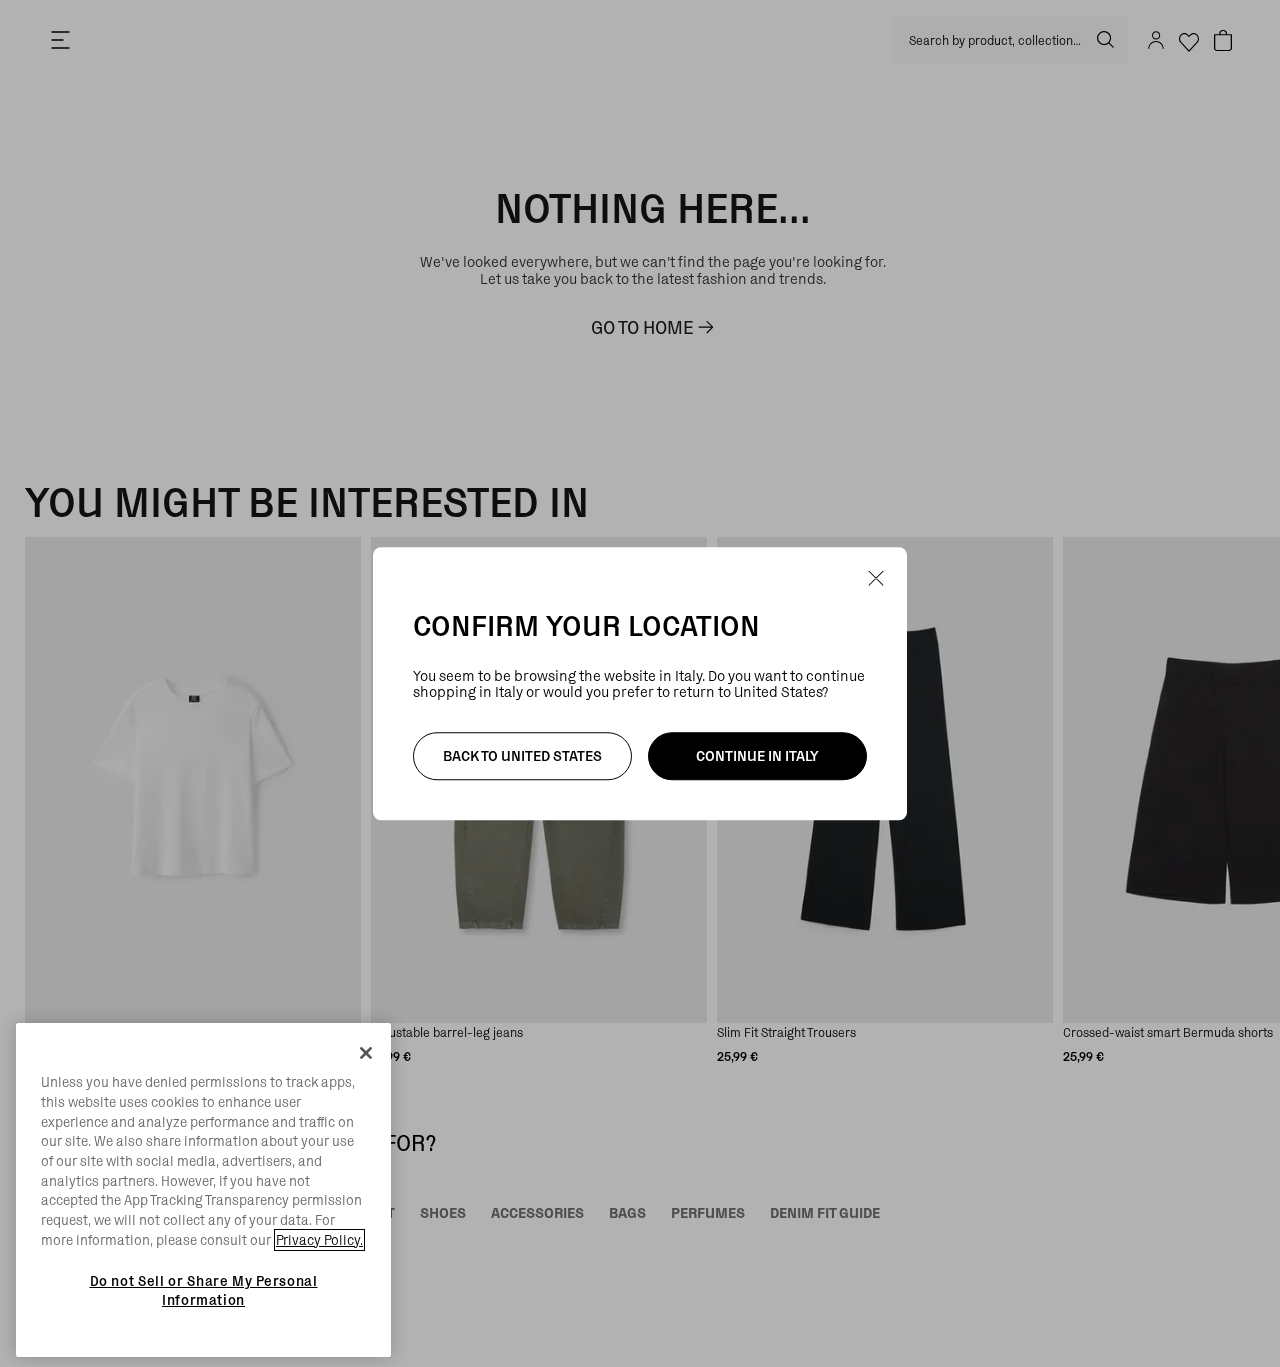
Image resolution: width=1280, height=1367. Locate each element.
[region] (203, 1190)
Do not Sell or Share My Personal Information (204, 1290)
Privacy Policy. (319, 1240)
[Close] (366, 1053)
